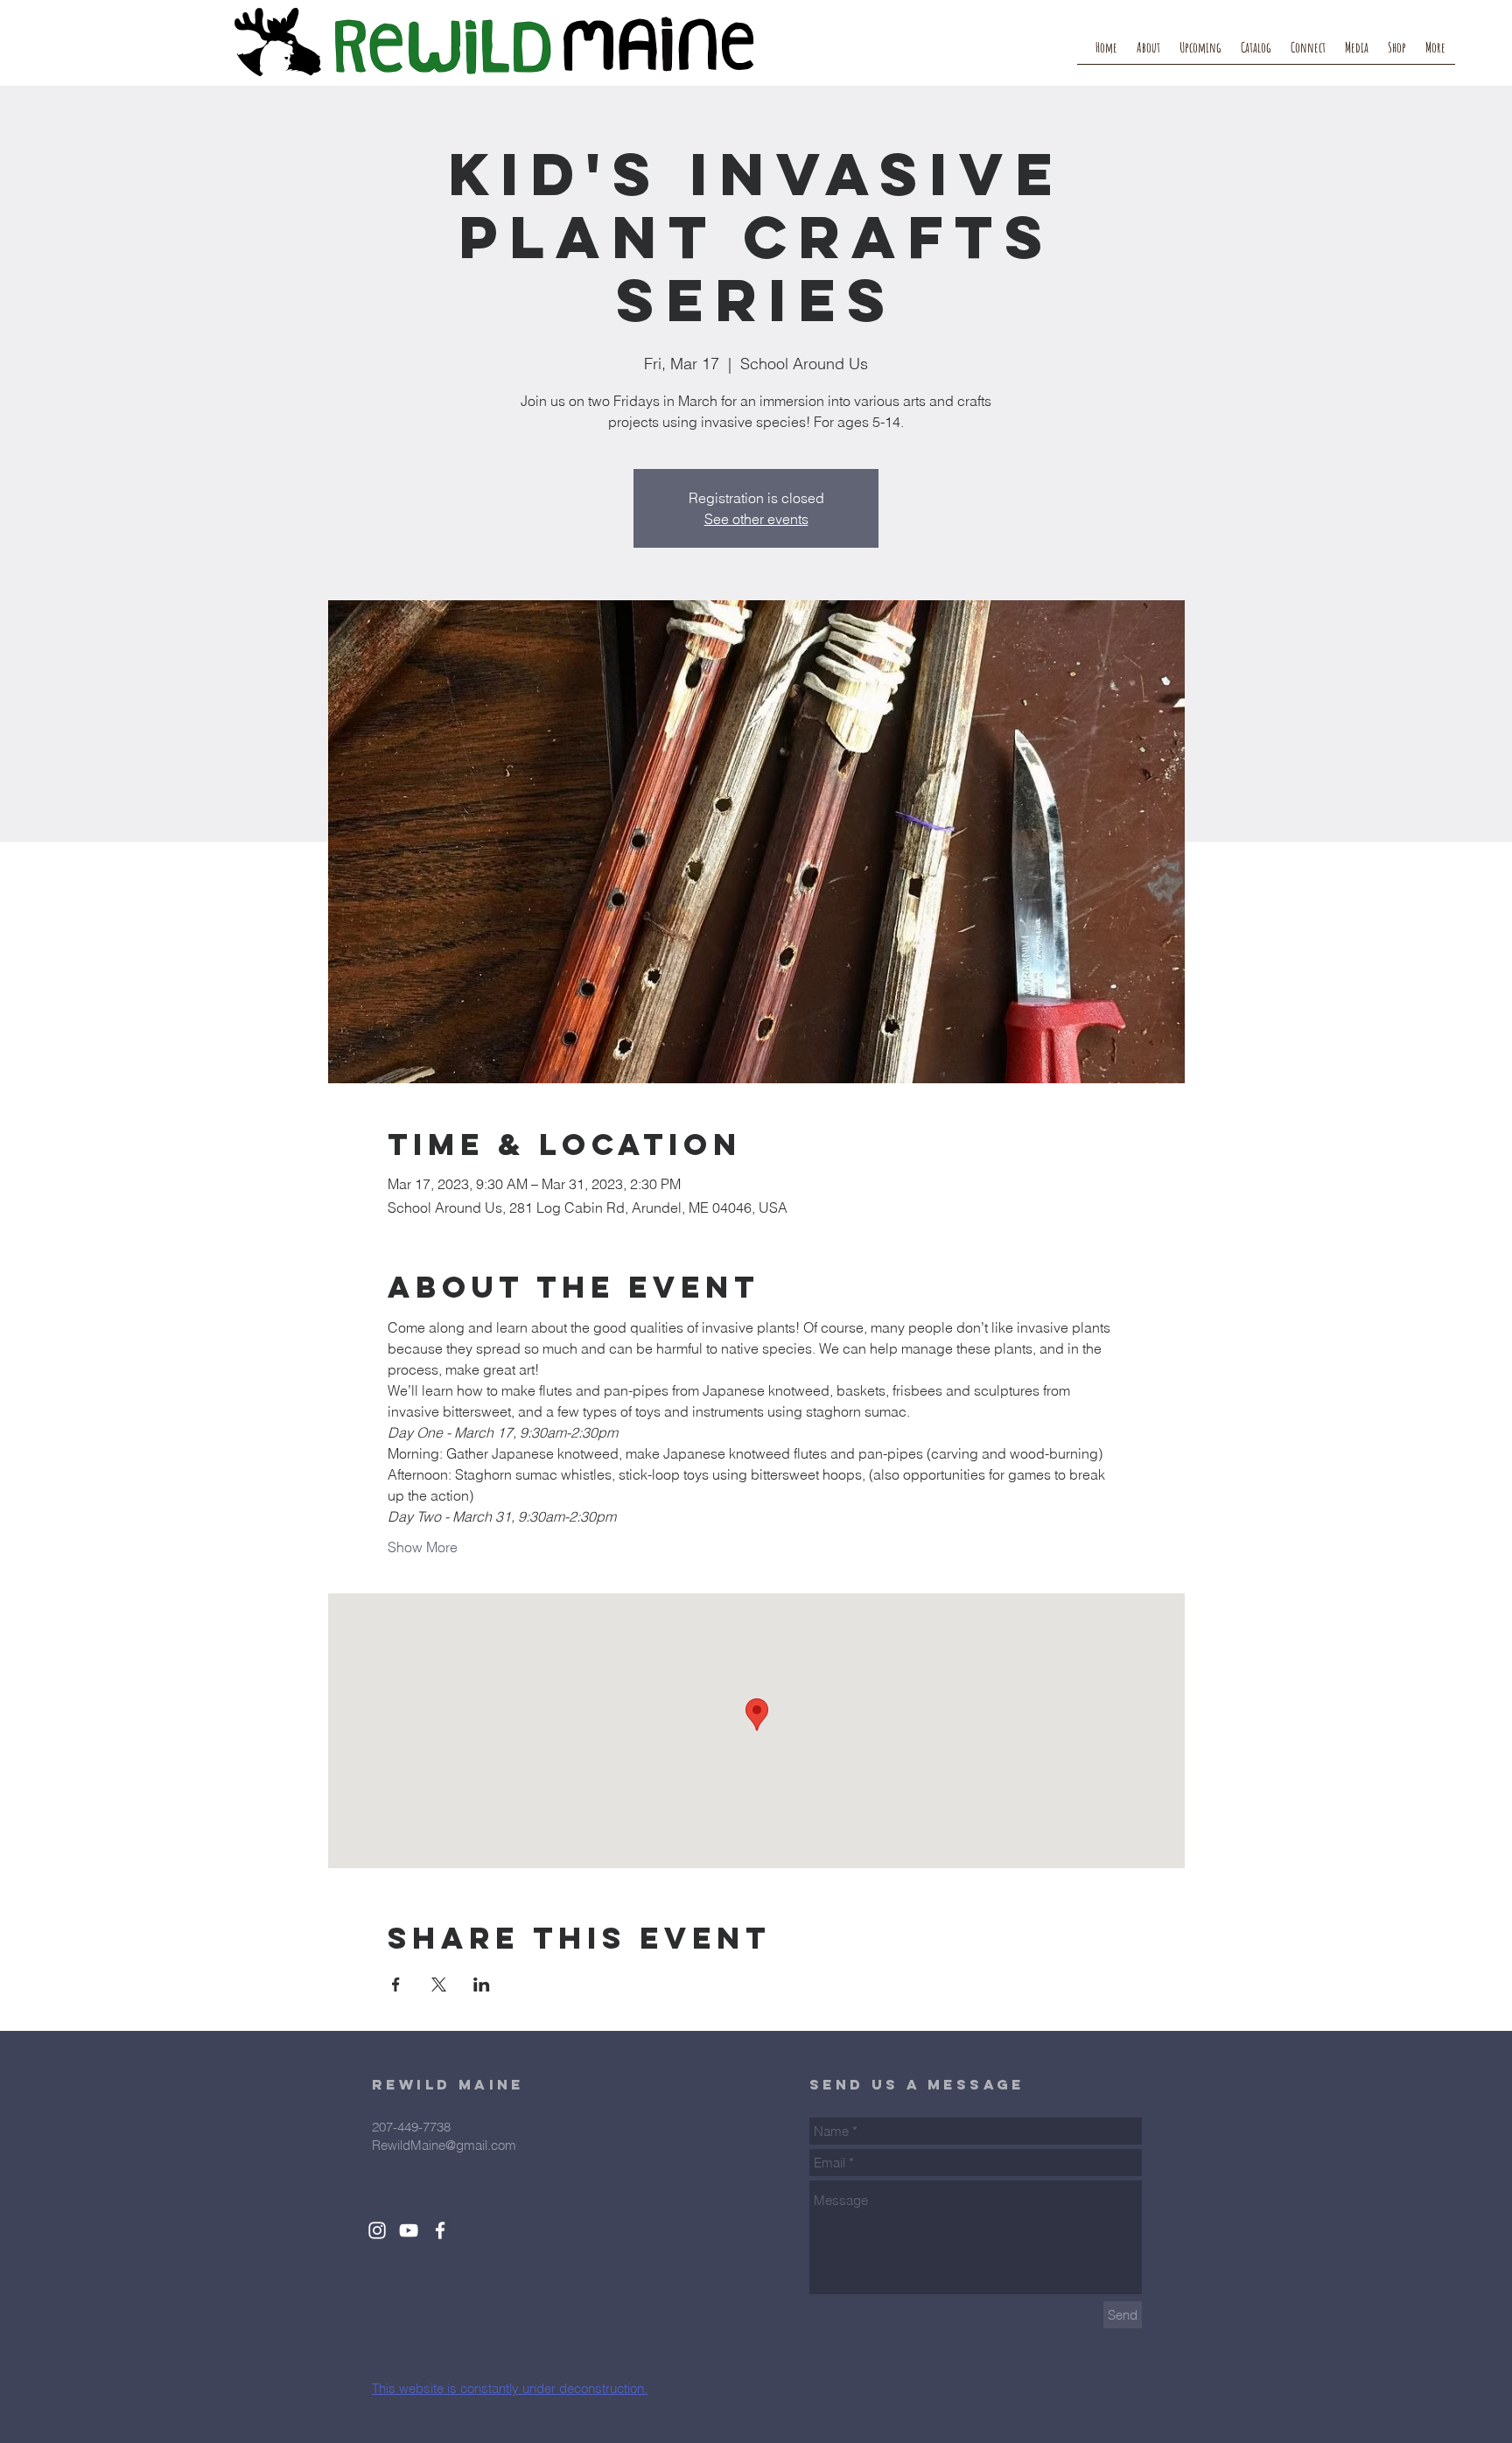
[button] (1308, 53)
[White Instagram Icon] (377, 2230)
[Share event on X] (439, 1984)
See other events (756, 519)
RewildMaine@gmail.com (444, 2145)
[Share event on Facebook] (396, 1984)
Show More (423, 1547)
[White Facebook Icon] (440, 2230)
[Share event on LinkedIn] (482, 1984)
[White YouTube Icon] (409, 2230)
